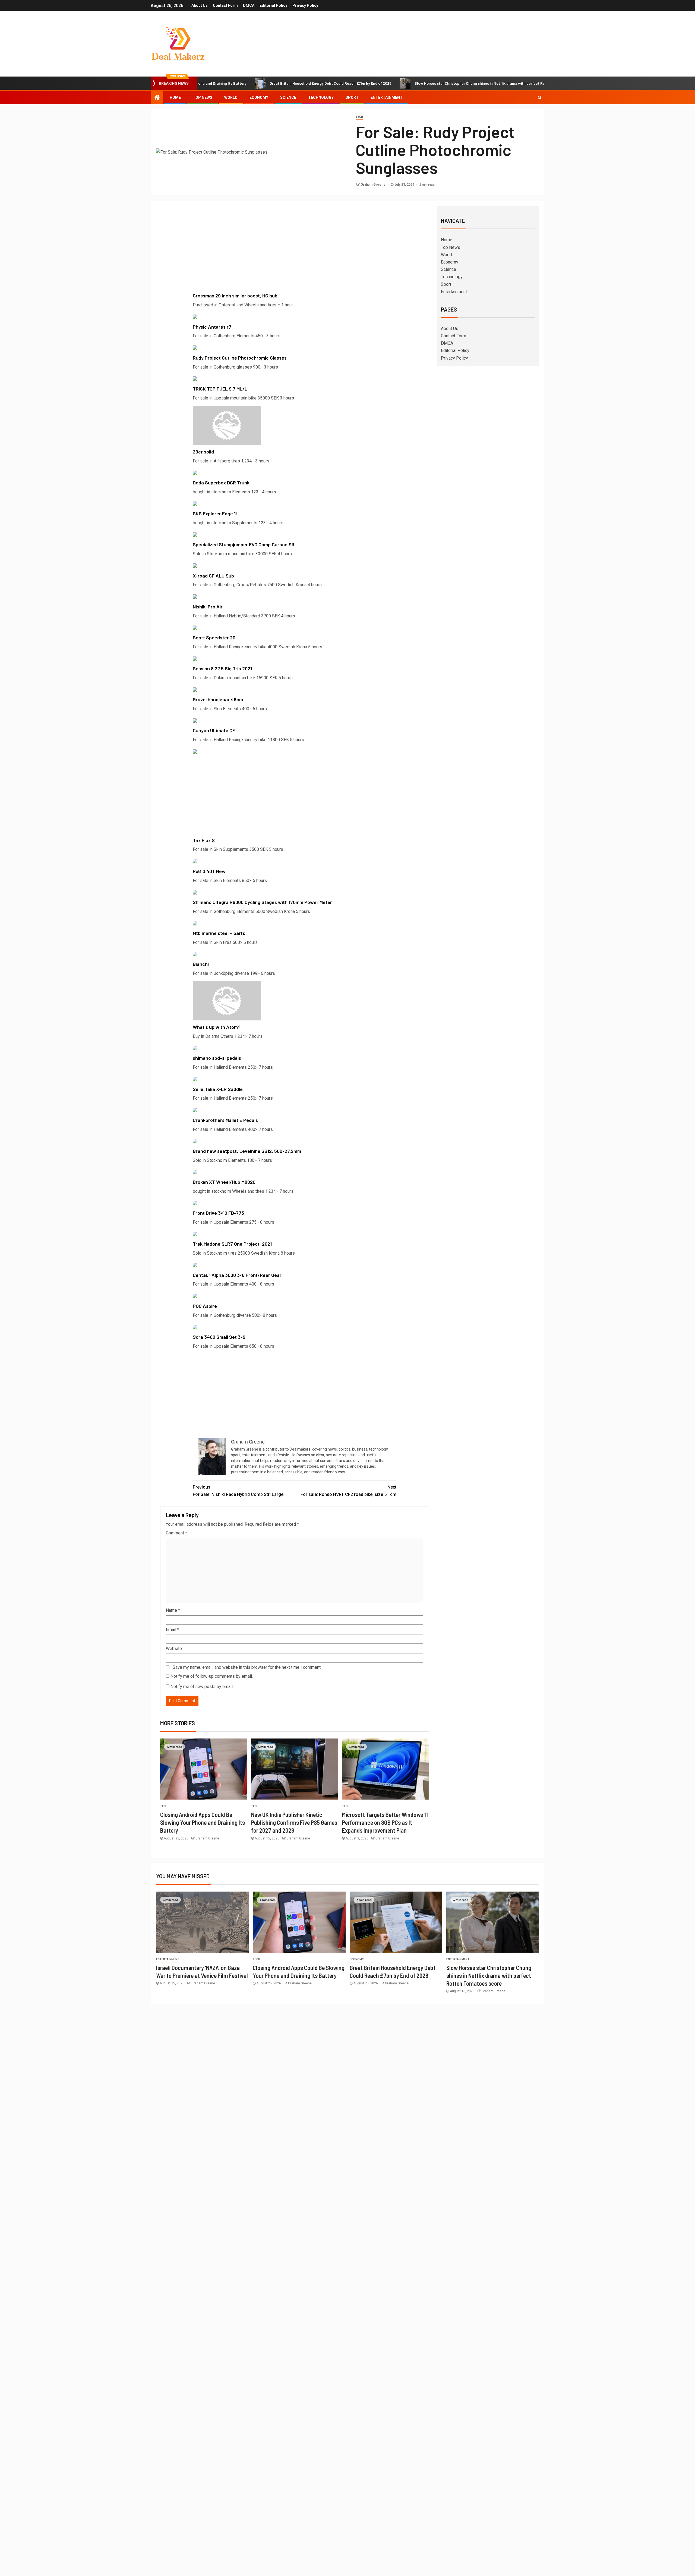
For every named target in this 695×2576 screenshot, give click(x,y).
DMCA (249, 5)
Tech (359, 117)
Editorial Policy (273, 5)
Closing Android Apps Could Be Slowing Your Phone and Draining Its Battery (203, 1822)
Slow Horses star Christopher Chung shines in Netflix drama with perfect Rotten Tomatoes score (410, 83)
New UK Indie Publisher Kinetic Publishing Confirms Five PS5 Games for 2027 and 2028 (294, 1822)
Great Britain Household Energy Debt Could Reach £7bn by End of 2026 (242, 83)
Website (174, 1649)
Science (288, 97)
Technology (321, 97)
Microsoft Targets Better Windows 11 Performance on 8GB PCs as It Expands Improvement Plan (385, 1822)
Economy (259, 97)
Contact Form (225, 5)
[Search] (540, 97)
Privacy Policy (305, 5)
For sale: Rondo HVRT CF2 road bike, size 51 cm (348, 1491)
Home (175, 97)
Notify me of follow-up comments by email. (212, 1676)
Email (173, 1630)
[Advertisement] (295, 251)
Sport (352, 97)
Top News (203, 97)
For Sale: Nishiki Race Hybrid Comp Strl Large (238, 1491)
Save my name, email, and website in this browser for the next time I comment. (247, 1667)
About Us (200, 5)
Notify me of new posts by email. (202, 1687)
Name (173, 1610)
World (231, 97)
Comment (176, 1533)
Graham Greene (373, 185)
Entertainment (387, 97)
